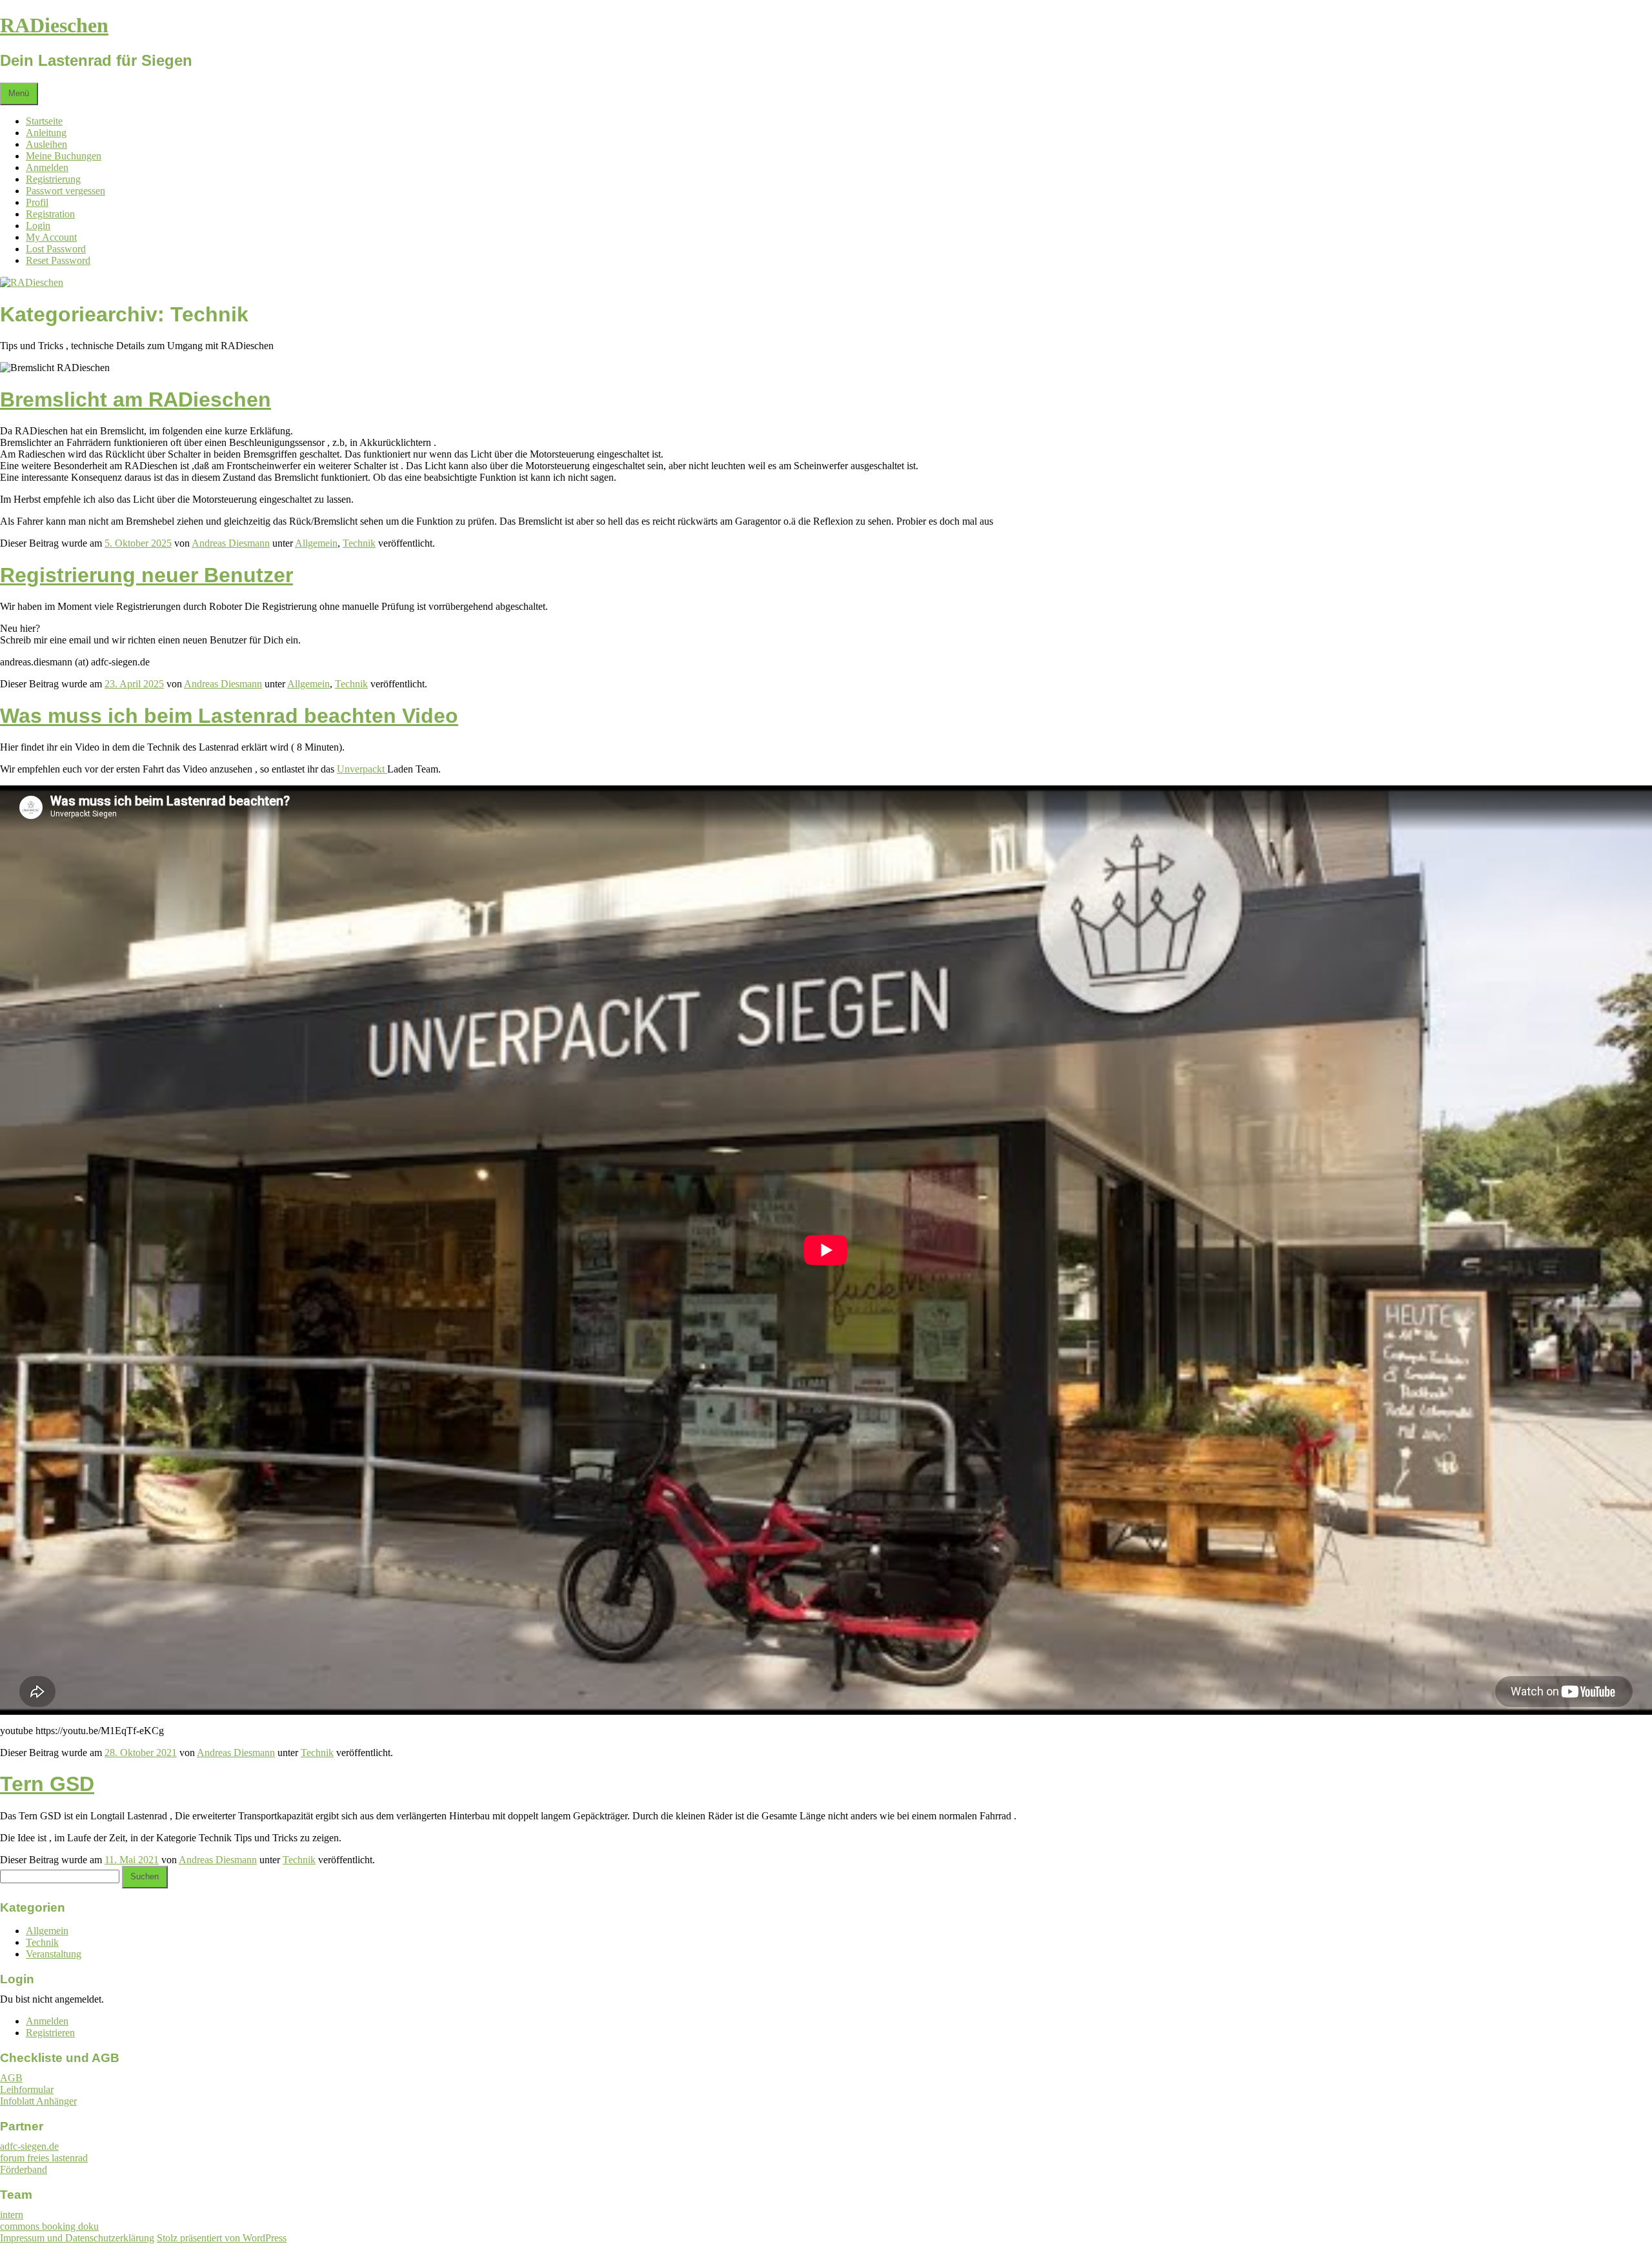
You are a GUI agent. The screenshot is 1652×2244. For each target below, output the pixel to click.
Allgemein (316, 543)
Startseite (44, 121)
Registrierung (53, 179)
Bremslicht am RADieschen (136, 399)
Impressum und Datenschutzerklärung (77, 2238)
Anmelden (47, 167)
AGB (11, 2078)
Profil (37, 202)
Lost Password (56, 249)
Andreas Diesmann (231, 543)
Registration (50, 214)
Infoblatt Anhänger (38, 2101)
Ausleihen (46, 144)
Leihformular (27, 2089)
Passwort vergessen (65, 191)
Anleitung (46, 133)
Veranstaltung (54, 1954)
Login (38, 226)
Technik (359, 543)
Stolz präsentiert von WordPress (222, 2238)
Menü (19, 94)
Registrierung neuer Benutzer (146, 575)
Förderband (24, 2169)
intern (12, 2215)
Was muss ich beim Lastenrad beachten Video (229, 716)
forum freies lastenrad (44, 2158)
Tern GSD (47, 1784)
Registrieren (50, 2033)
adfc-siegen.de (29, 2146)
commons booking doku (49, 2226)
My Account (51, 237)
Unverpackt (362, 769)
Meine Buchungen (64, 156)
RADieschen (54, 25)
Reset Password (58, 260)
